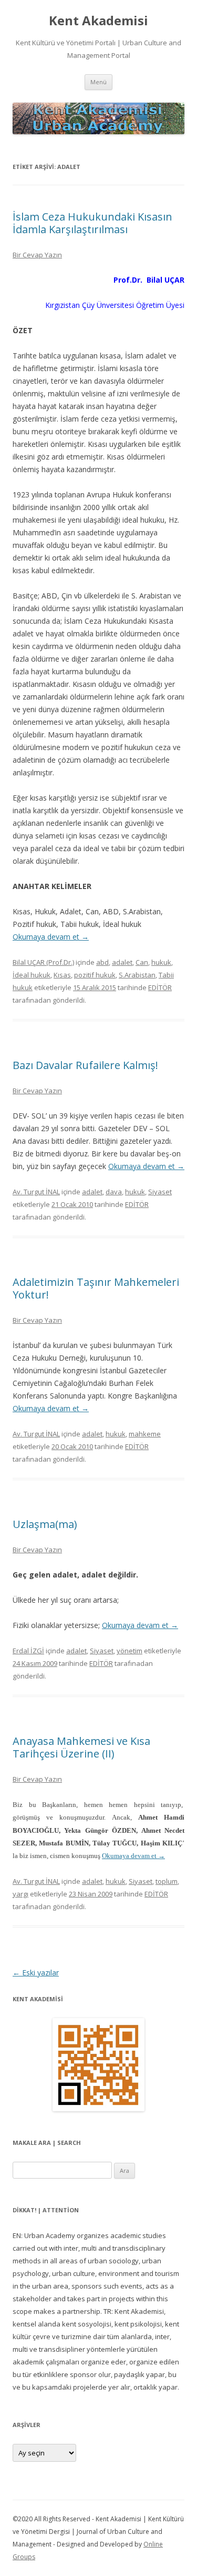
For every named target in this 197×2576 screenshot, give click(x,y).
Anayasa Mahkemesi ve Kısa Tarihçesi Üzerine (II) (81, 1747)
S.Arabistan (137, 975)
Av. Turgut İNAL (36, 1192)
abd (102, 962)
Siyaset (160, 1192)
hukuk (161, 962)
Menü (98, 82)
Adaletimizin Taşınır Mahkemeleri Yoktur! (96, 1288)
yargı (20, 1894)
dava (114, 1192)
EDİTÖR (160, 987)
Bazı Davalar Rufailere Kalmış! (85, 1065)
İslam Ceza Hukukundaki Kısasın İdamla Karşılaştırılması (92, 223)
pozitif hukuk (95, 975)
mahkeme (145, 1434)
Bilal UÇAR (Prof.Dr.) (43, 962)
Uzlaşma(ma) (45, 1524)
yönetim (129, 1651)
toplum (167, 1881)
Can (142, 962)
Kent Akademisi (98, 21)
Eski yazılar (36, 1973)
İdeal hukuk (32, 975)
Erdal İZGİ (28, 1651)
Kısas (62, 975)
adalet (122, 962)
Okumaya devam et (51, 937)
